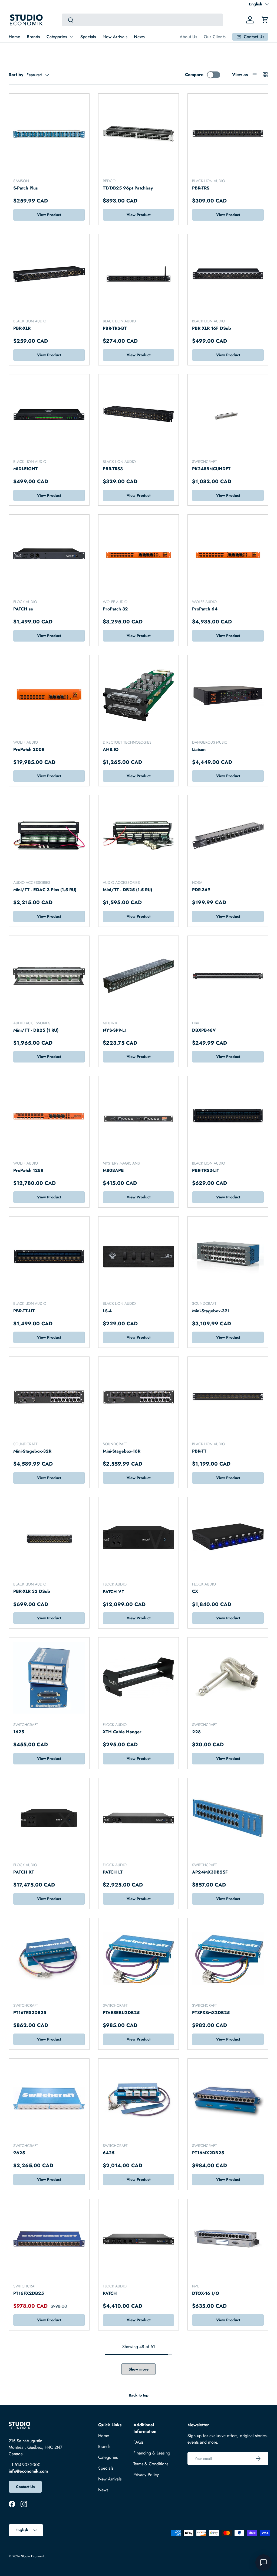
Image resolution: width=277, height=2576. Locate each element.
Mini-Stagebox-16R (122, 1451)
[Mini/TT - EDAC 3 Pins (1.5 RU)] (49, 836)
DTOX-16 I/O (206, 2293)
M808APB (113, 1170)
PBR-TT (199, 1451)
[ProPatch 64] (228, 555)
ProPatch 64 (205, 609)
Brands (33, 37)
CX (195, 1591)
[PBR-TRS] (228, 134)
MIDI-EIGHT (25, 469)
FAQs (138, 2442)
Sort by (16, 75)
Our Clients (215, 37)
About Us (188, 37)
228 (196, 1732)
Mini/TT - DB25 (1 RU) (36, 1030)
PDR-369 (201, 890)
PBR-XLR (22, 328)
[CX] (228, 1537)
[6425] (139, 2099)
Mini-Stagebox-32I (210, 1311)
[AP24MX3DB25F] (228, 1818)
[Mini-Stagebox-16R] (139, 1397)
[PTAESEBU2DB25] (139, 1958)
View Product (49, 215)
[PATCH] (139, 2239)
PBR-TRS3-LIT (206, 1170)
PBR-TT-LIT (24, 1311)
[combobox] (142, 20)
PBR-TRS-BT (115, 328)
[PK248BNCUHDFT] (228, 415)
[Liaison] (228, 695)
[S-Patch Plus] (49, 134)
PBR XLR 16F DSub (212, 328)
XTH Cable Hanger (122, 1732)
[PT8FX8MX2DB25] (228, 1958)
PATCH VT (113, 1592)
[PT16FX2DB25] (49, 2239)
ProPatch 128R (28, 1170)
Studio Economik (33, 2556)
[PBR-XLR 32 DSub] (49, 1537)
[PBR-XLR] (49, 274)
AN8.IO (111, 749)
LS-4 (107, 1311)
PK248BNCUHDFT (211, 469)
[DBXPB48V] (228, 976)
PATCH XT (24, 1872)
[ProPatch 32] (139, 555)
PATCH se (23, 609)
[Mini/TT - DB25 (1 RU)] (49, 976)
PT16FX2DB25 (29, 2293)
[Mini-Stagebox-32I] (228, 1257)
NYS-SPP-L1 (115, 1030)
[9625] (49, 2099)
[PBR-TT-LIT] (49, 1257)
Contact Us (25, 2487)
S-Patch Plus (25, 188)
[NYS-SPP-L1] (139, 976)
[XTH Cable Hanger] (139, 1678)
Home (14, 37)
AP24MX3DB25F (210, 1872)
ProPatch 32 (115, 609)
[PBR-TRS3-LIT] (228, 1116)
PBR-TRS (201, 188)
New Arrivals (115, 37)
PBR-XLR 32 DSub (32, 1591)
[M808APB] (139, 1116)
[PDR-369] (228, 836)
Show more (138, 2369)
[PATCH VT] (139, 1537)
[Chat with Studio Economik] (263, 2562)
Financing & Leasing (152, 2453)
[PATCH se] (49, 555)
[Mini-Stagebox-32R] (49, 1397)
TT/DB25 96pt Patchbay (128, 188)
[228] (228, 1678)
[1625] (49, 1678)
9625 (19, 2153)
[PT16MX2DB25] (228, 2099)
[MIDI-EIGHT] (49, 415)
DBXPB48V (204, 1030)
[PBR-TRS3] (139, 415)
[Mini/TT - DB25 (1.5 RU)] (139, 836)
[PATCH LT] (139, 1818)
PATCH (110, 2293)
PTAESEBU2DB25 (121, 2013)
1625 (19, 1732)
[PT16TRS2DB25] (49, 1958)
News (139, 37)
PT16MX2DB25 (208, 2153)
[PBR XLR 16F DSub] (228, 274)
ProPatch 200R (29, 749)
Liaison (199, 749)
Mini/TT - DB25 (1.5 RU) (127, 890)
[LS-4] (139, 1257)
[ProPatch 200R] (49, 695)
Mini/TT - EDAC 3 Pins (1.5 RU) (45, 890)
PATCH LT (113, 1872)
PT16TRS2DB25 (30, 2013)
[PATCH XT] (49, 1818)
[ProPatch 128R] (49, 1116)
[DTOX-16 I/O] (228, 2239)
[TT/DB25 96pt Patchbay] (139, 134)
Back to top (139, 2395)
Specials (88, 37)
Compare (194, 75)
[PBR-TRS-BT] (139, 274)
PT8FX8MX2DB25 (211, 2013)
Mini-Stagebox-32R (32, 1451)
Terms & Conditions (151, 2464)
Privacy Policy (146, 2475)
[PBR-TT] (228, 1397)
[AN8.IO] (139, 695)
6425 (109, 2153)
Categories (108, 2457)
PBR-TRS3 (113, 469)
